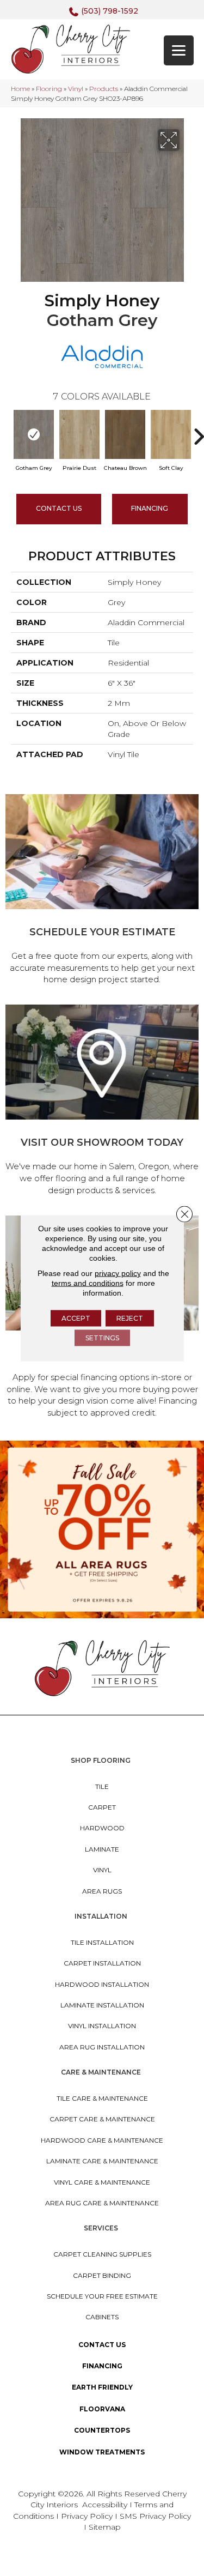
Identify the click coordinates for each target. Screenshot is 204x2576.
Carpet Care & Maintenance (102, 2119)
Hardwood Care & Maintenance (102, 2140)
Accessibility (105, 2505)
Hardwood (102, 1828)
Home (20, 89)
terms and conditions (88, 1283)
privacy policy (118, 1273)
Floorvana (102, 2409)
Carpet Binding (102, 2275)
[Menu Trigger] (179, 50)
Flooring (49, 89)
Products (104, 89)
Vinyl (76, 89)
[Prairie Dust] (79, 434)
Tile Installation (102, 1942)
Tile (102, 1786)
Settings (102, 1338)
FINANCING (150, 508)
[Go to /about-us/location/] (102, 1102)
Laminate (102, 1849)
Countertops (102, 2430)
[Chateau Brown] (125, 434)
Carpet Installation (102, 1963)
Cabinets (102, 2317)
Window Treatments (102, 2452)
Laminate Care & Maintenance (102, 2161)
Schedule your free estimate (102, 2296)
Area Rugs (102, 1891)
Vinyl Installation (102, 2026)
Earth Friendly (102, 2387)
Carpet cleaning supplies (102, 2254)
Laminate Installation (102, 2005)
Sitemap (105, 2527)
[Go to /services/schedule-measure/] (102, 891)
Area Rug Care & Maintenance (102, 2203)
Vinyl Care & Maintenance (102, 2182)
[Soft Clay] (171, 434)
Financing (102, 2366)
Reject (130, 1318)
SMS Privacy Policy (155, 2516)
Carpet (102, 1807)
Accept (76, 1318)
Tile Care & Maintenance (102, 2098)
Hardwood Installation (102, 1984)
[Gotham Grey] (34, 434)
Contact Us (59, 508)
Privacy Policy (88, 2516)
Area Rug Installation (102, 2047)
